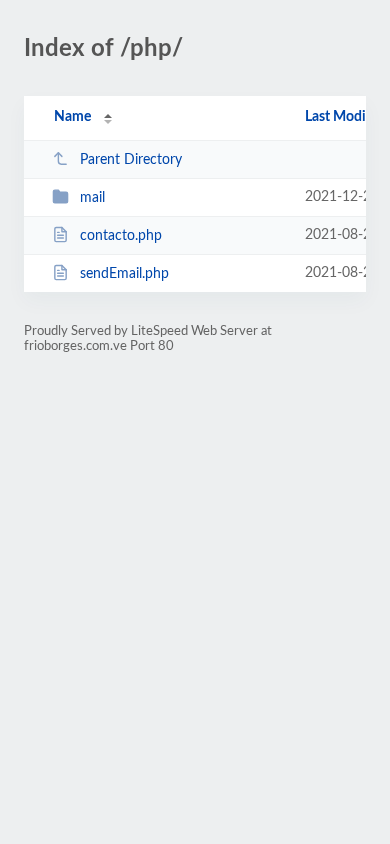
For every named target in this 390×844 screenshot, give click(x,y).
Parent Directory (131, 160)
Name (72, 117)
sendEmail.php (124, 274)
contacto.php (121, 236)
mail (92, 198)
